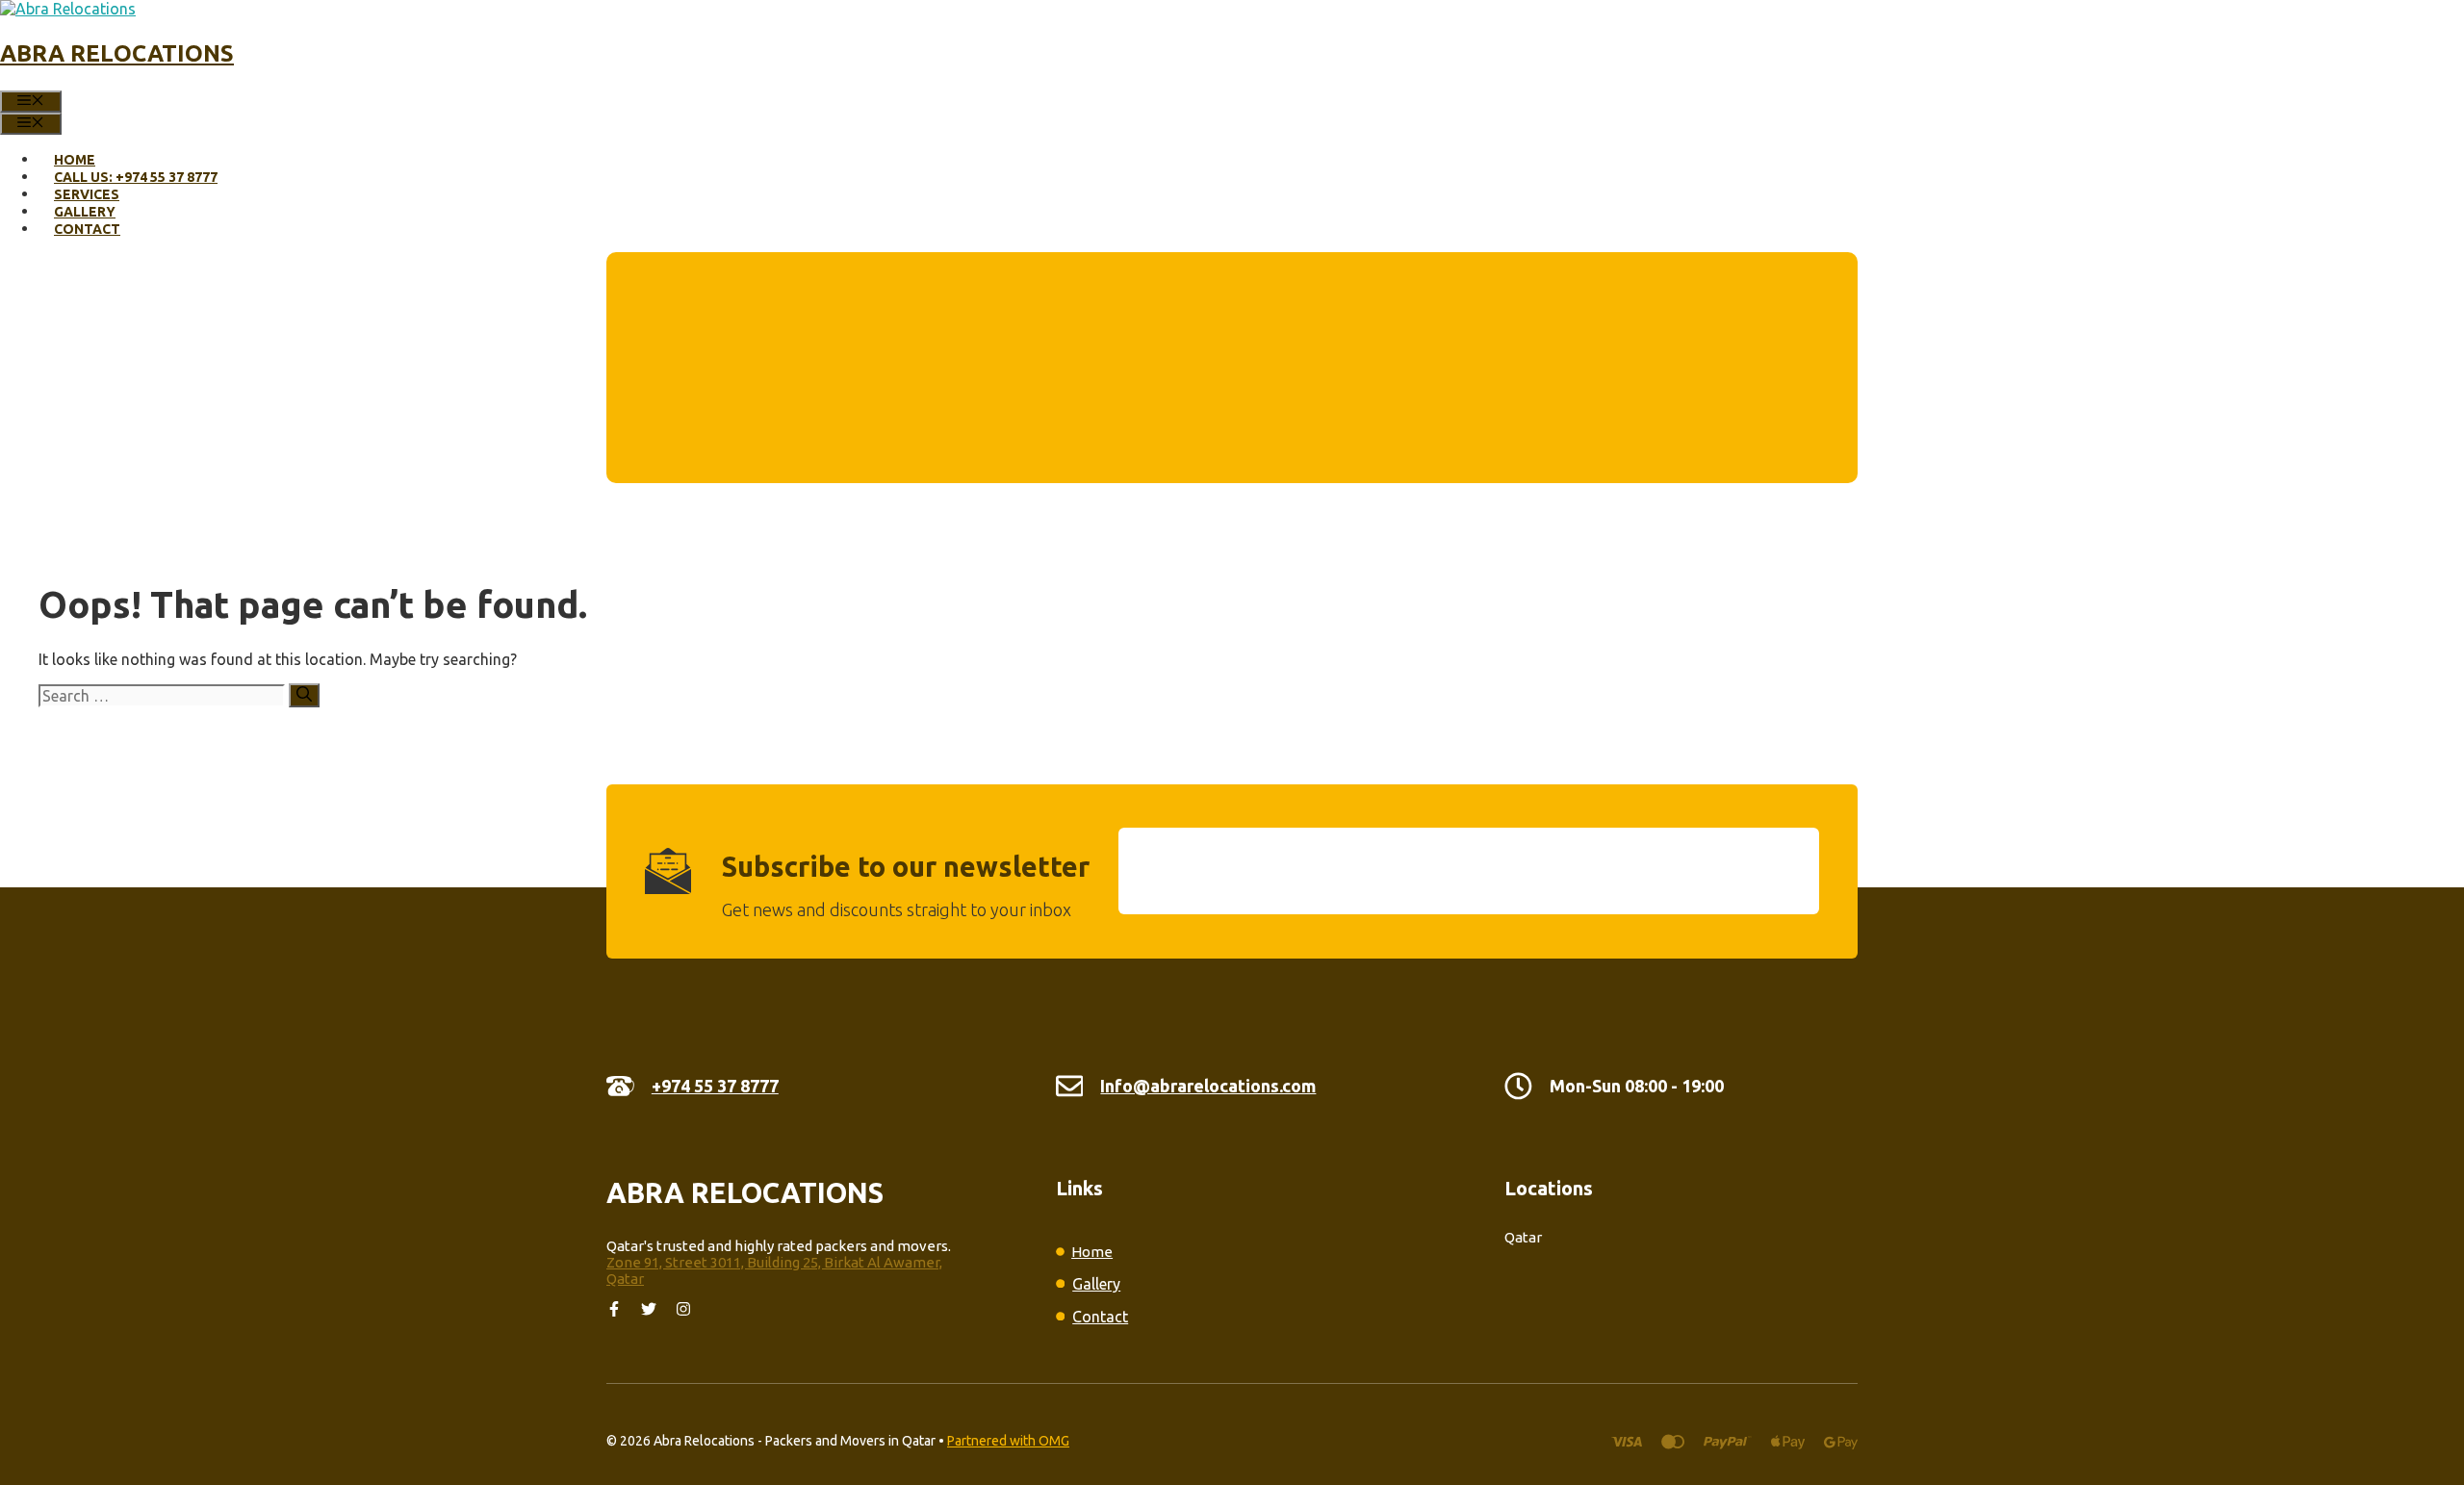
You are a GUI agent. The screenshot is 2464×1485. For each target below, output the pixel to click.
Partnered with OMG (1008, 1441)
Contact (87, 229)
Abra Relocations (117, 53)
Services (87, 194)
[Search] (304, 695)
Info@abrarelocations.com (1208, 1086)
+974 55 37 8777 (715, 1086)
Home (75, 160)
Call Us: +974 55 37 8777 (136, 177)
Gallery (85, 212)
